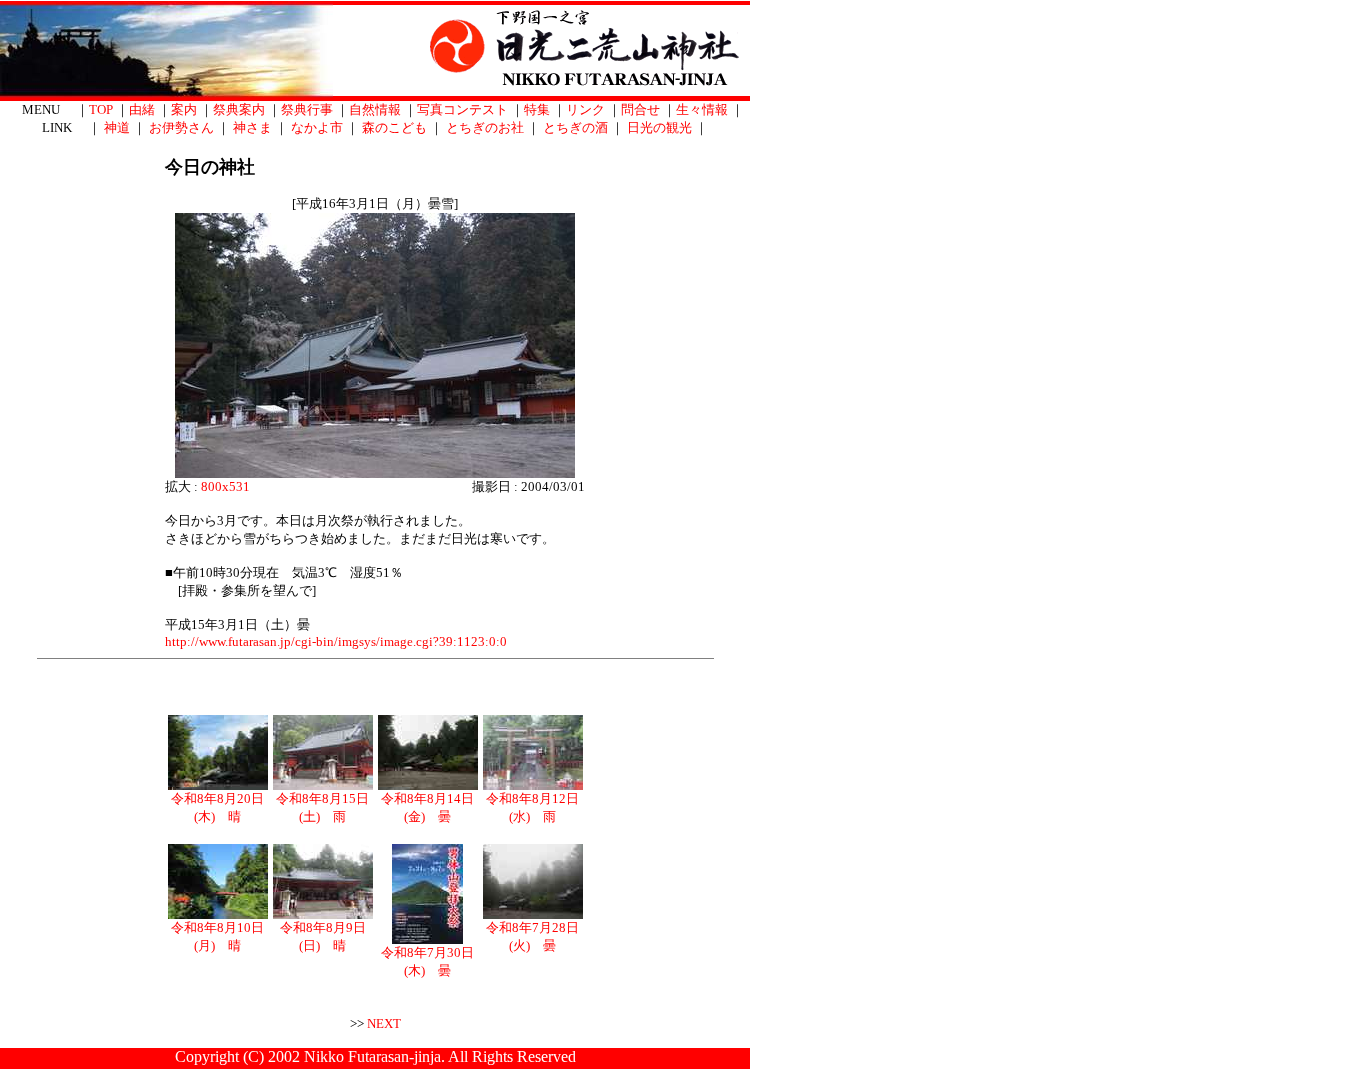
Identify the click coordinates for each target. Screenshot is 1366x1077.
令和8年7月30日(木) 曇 (427, 961)
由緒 (142, 109)
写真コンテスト (462, 109)
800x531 (225, 486)
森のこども (394, 127)
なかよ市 (317, 127)
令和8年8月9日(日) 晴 (323, 936)
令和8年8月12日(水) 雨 (532, 807)
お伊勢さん (181, 127)
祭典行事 (307, 109)
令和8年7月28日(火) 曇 (532, 936)
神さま (252, 127)
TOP (101, 109)
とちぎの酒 (575, 127)
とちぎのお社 (485, 127)
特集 (537, 109)
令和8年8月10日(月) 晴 (217, 936)
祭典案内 (239, 109)
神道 (117, 127)
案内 (184, 109)
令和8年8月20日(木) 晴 (217, 807)
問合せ (640, 109)
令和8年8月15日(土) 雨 (322, 807)
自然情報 (375, 109)
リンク (585, 109)
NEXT (384, 1023)
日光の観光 (659, 127)
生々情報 (702, 109)
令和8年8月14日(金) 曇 (427, 807)
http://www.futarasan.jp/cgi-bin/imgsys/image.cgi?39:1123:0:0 (336, 641)
